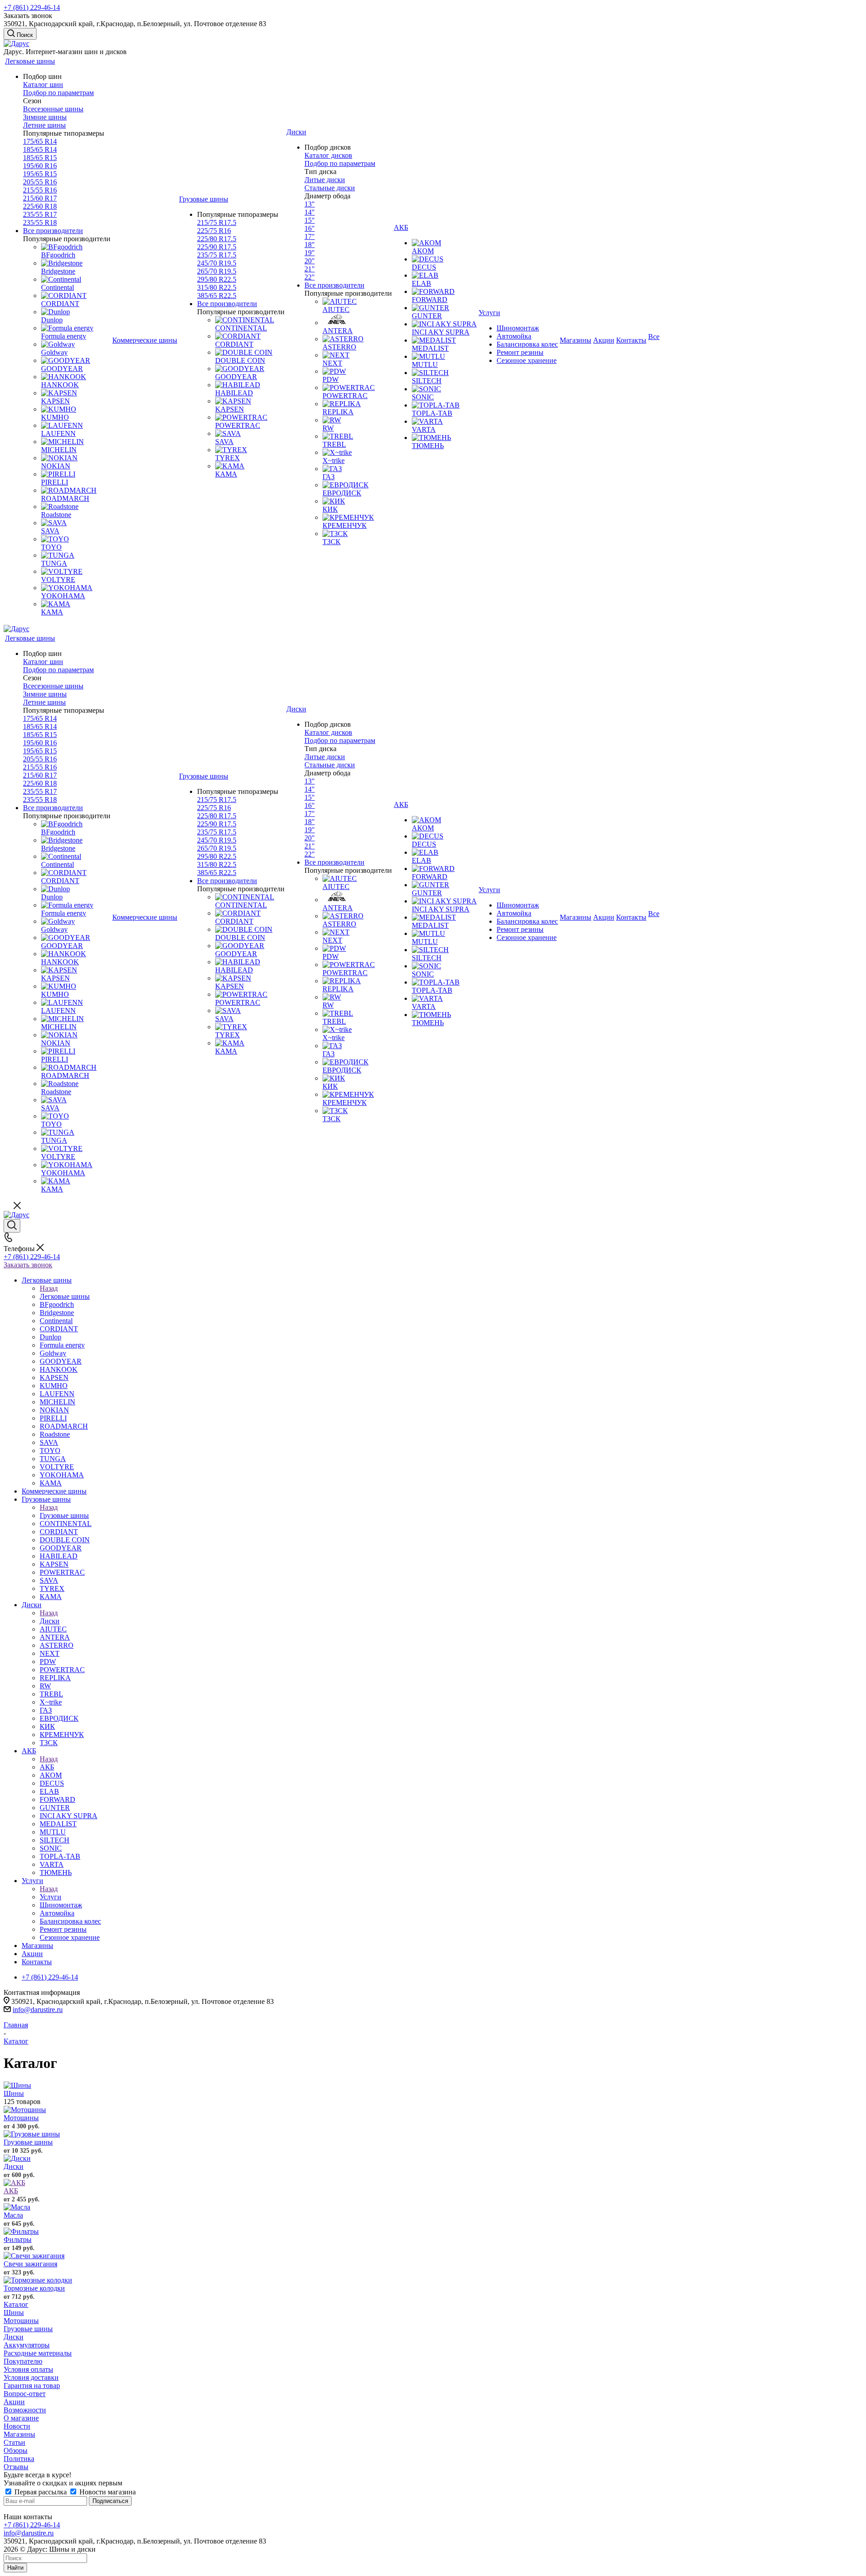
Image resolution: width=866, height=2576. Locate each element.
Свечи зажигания (30, 2264)
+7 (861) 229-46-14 (32, 7)
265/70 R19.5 (217, 271)
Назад (49, 1288)
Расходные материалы (38, 2353)
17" (310, 236)
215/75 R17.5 (217, 222)
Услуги (51, 1897)
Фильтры (18, 2239)
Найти (15, 2568)
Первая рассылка (41, 2492)
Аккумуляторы (27, 2345)
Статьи (14, 2442)
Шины (14, 2093)
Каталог (16, 2304)
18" (310, 245)
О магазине (21, 2418)
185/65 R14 (40, 149)
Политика (19, 2459)
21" (310, 269)
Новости (17, 2426)
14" (310, 212)
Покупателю (23, 2361)
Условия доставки (31, 2377)
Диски (50, 1621)
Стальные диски (330, 188)
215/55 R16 (40, 190)
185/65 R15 (40, 158)
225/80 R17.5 (217, 239)
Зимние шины (45, 117)
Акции (14, 2402)
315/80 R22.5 (217, 287)
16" (310, 228)
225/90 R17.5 (217, 247)
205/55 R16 (40, 182)
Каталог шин (43, 85)
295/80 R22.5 (217, 279)
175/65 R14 (40, 141)
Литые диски (325, 180)
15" (310, 220)
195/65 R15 (40, 174)
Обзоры (16, 2450)
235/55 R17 (40, 214)
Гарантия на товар (32, 2386)
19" (310, 253)
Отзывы (16, 2467)
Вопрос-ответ (25, 2394)
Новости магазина (107, 2492)
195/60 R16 (40, 166)
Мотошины (21, 2118)
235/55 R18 (40, 222)
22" (310, 277)
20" (310, 261)
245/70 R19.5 (217, 263)
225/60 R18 (40, 206)
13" (310, 204)
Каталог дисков (328, 155)
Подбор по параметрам (58, 93)
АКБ (47, 1767)
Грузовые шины (64, 1515)
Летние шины (44, 125)
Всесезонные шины (53, 109)
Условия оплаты (28, 2369)
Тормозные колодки (34, 2288)
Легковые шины (65, 1296)
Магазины (19, 2434)
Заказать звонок (28, 1265)
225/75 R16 (214, 231)
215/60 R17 (40, 198)
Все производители (53, 231)
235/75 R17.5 (217, 255)
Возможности (25, 2410)
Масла (13, 2215)
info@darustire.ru (38, 2010)
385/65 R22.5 (217, 296)
